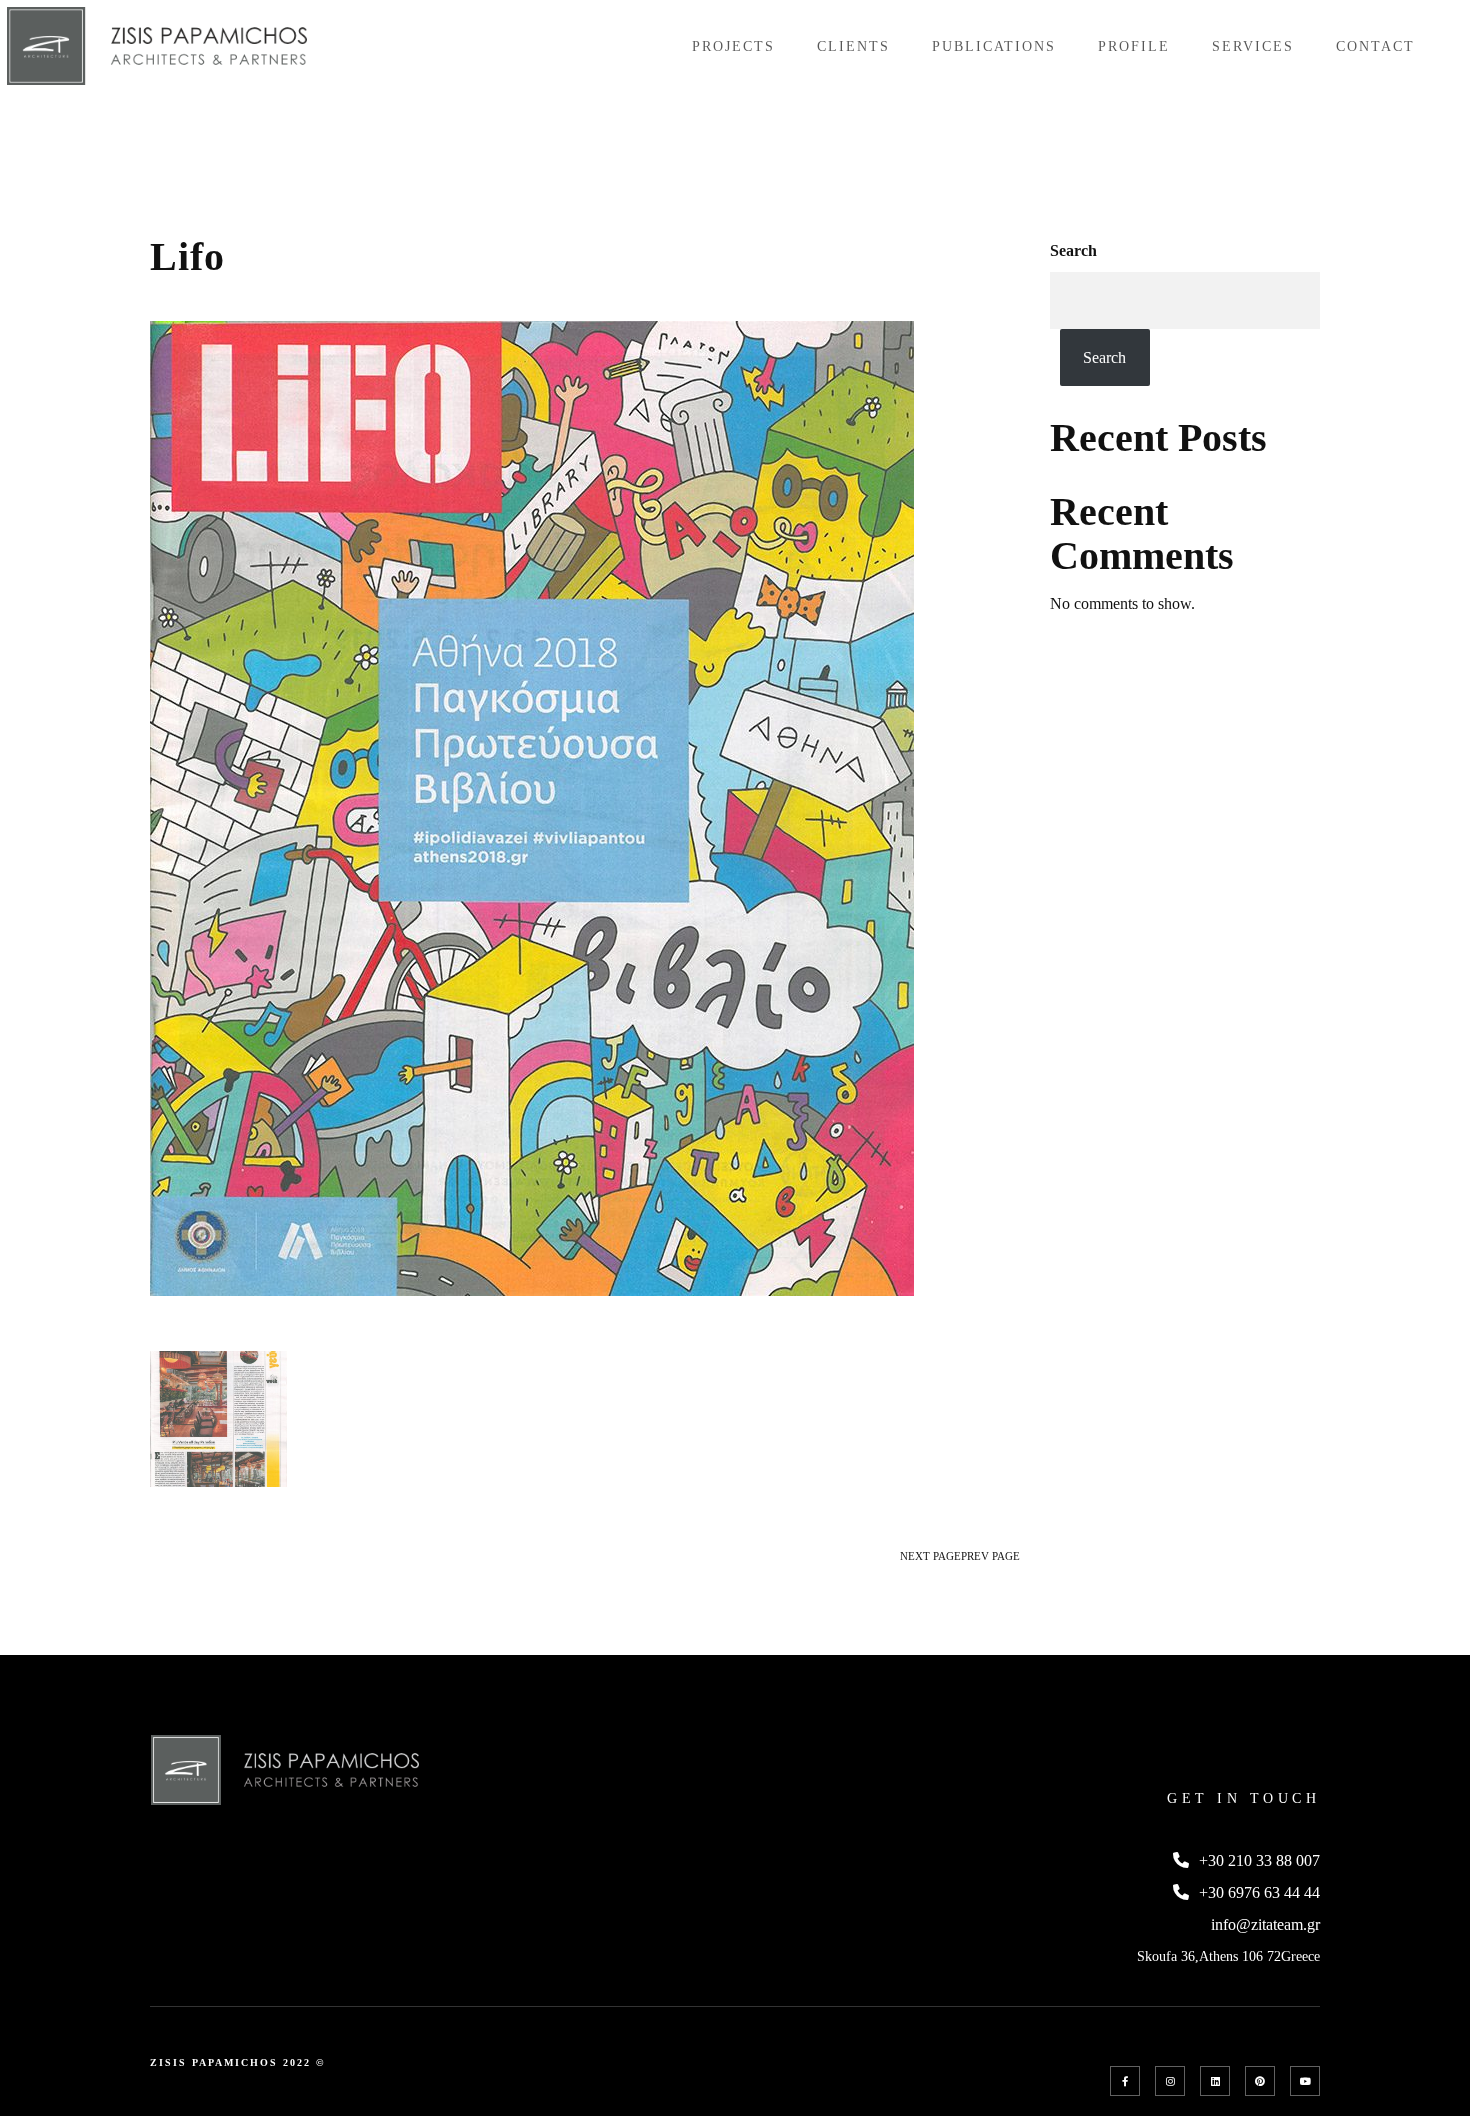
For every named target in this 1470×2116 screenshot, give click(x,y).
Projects (733, 46)
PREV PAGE (990, 1556)
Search (1073, 250)
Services (1253, 46)
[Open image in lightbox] (218, 1419)
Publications (994, 46)
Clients (853, 46)
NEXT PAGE (930, 1556)
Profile (1134, 46)
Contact (1375, 46)
